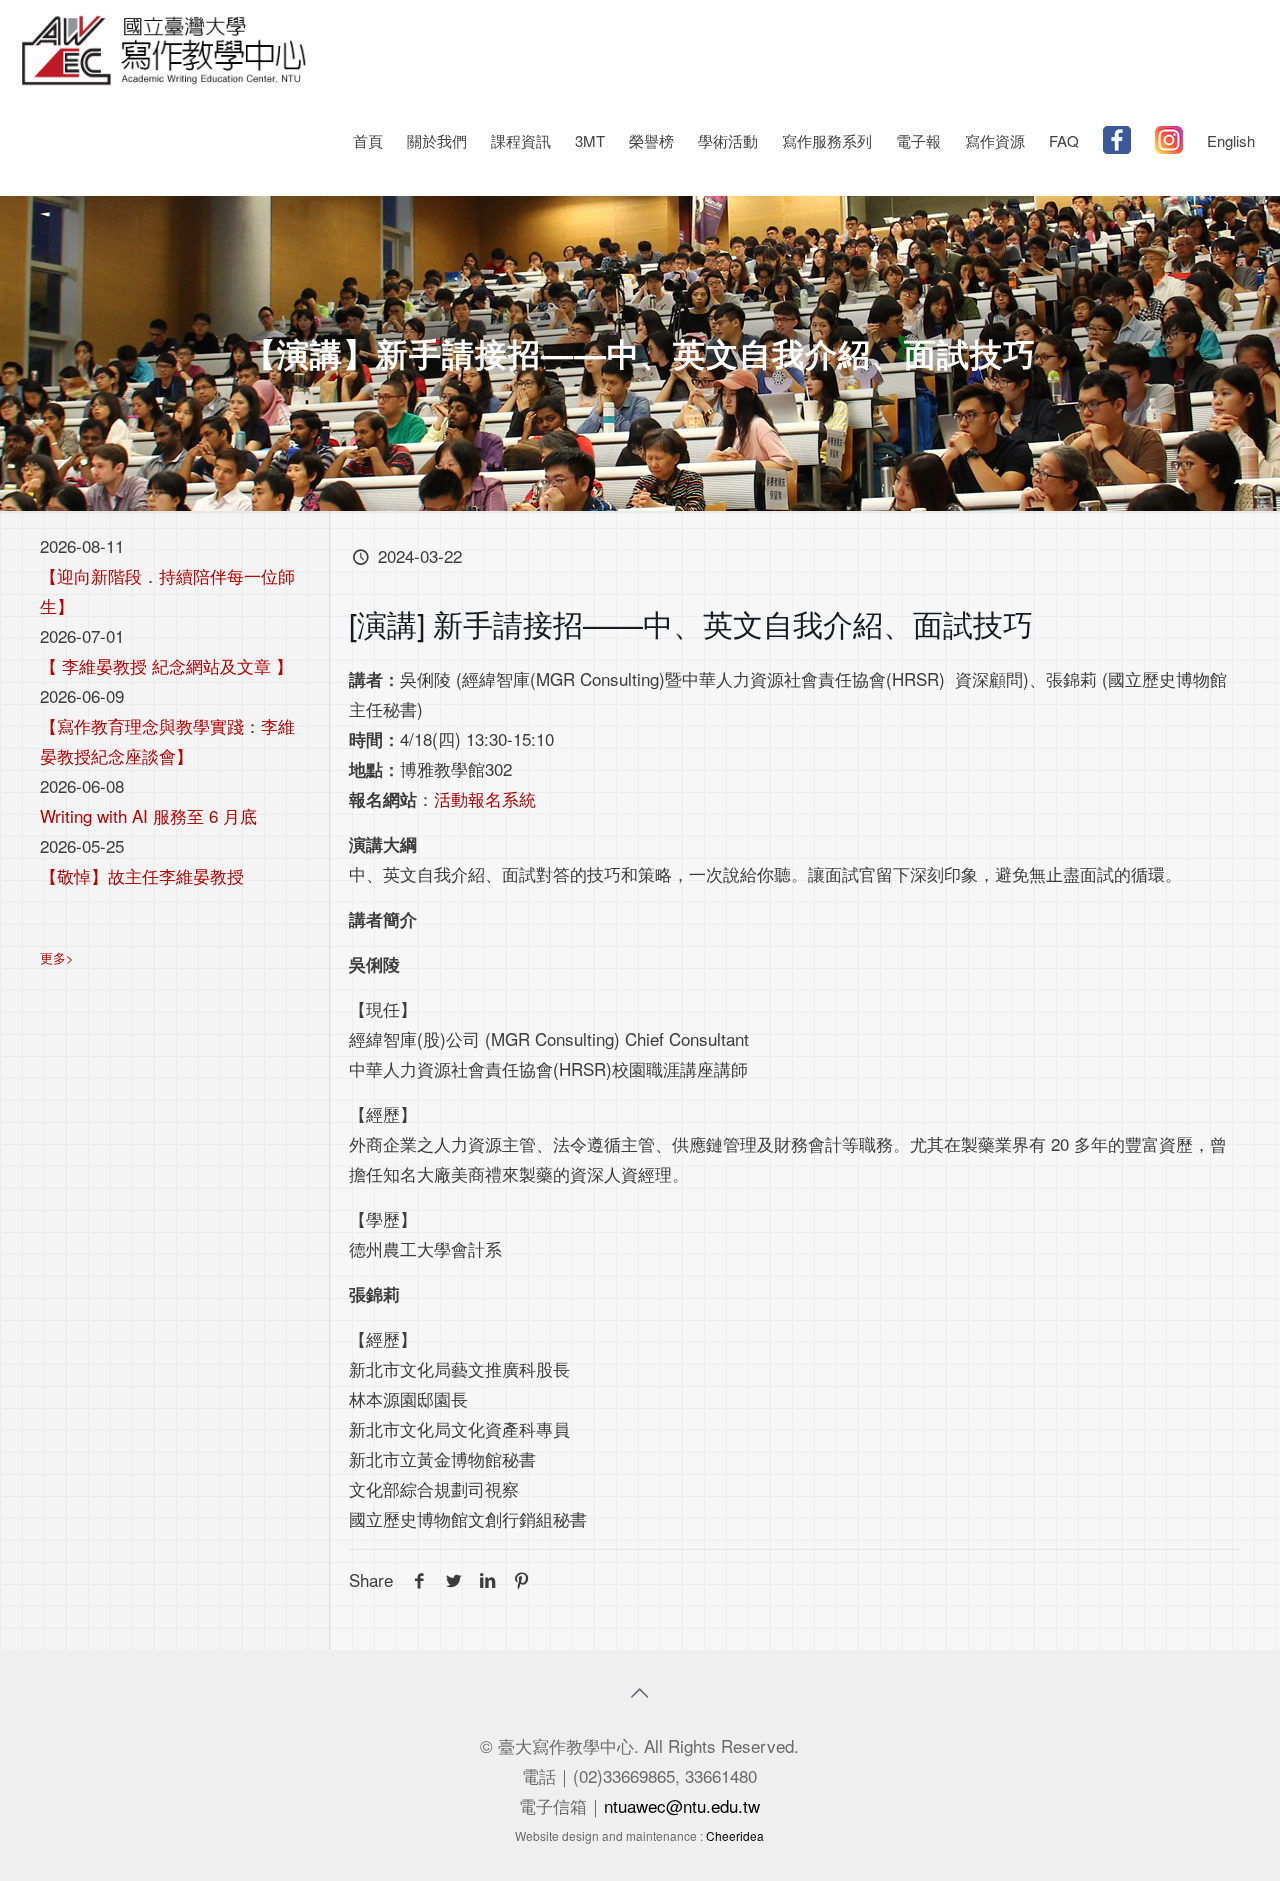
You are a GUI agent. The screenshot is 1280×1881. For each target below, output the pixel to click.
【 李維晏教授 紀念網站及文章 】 (166, 665)
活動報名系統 (485, 798)
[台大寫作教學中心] (164, 47)
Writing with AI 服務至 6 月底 (148, 815)
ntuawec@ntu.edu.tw (682, 1805)
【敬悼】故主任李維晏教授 (142, 875)
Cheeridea (735, 1835)
